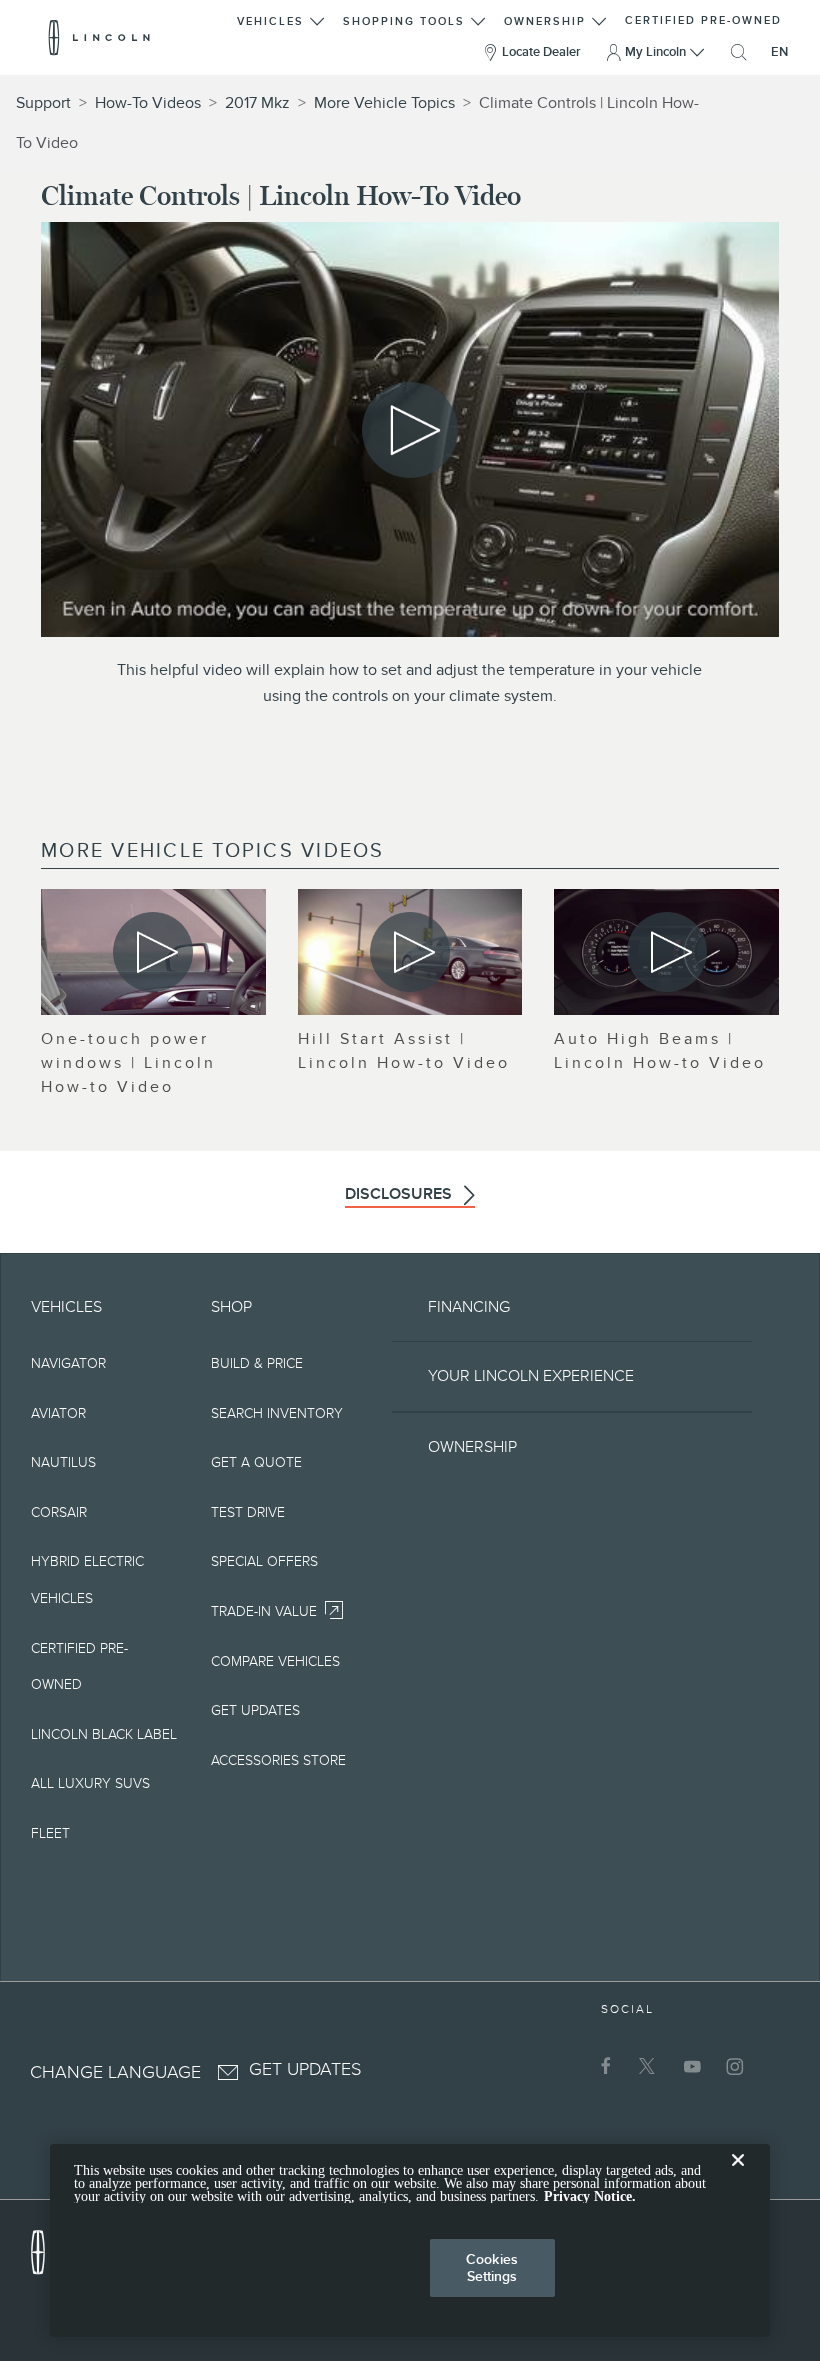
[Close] (738, 2176)
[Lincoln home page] (48, 2247)
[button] (281, 18)
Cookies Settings (492, 2267)
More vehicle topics (384, 103)
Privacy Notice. (590, 2196)
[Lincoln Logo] (99, 37)
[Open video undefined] (153, 952)
